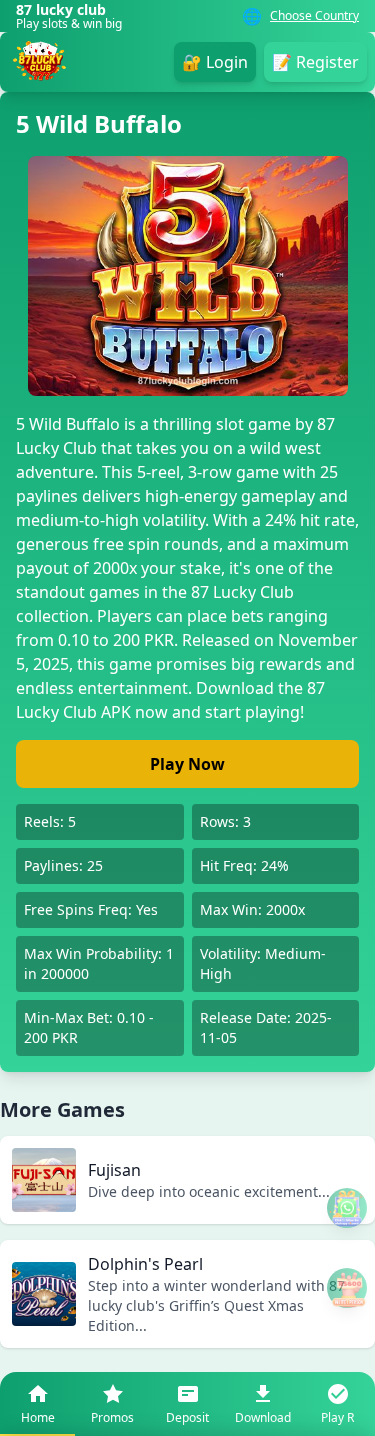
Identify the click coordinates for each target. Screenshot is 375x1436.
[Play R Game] (347, 1288)
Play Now (187, 764)
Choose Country (314, 16)
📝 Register (315, 62)
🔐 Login (215, 62)
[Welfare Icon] (347, 1208)
